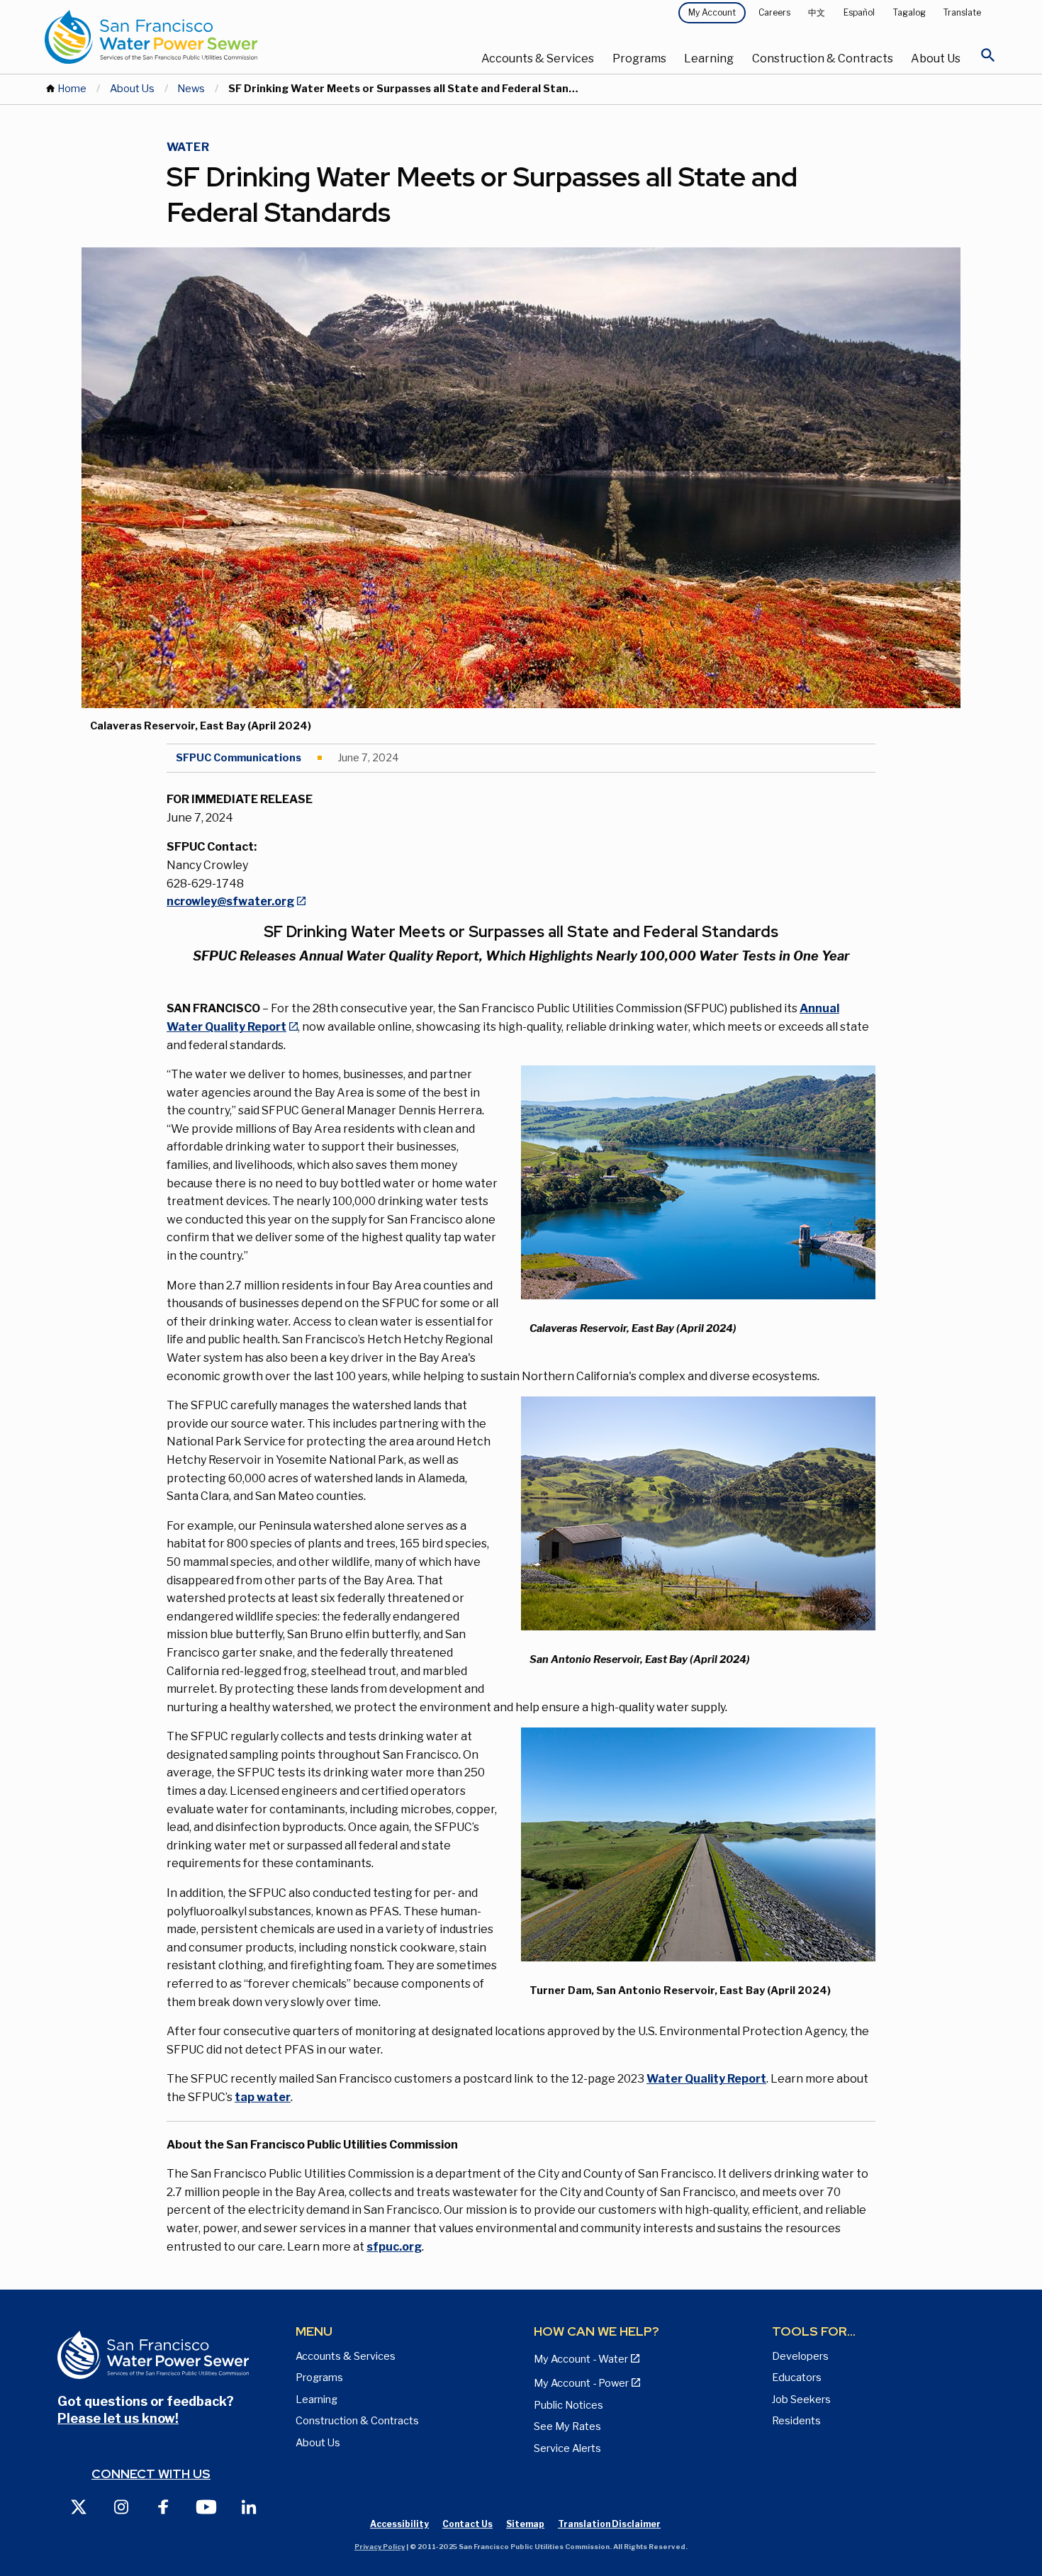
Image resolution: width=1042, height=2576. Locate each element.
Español (859, 12)
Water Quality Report (706, 2079)
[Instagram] (121, 2506)
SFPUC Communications (239, 758)
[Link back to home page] (203, 37)
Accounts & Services (538, 58)
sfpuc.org (394, 2247)
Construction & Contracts (823, 58)
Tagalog (909, 12)
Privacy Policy (380, 2547)
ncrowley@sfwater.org (230, 901)
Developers (800, 2356)
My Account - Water (581, 2359)
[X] (79, 2506)
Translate (962, 12)
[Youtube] (206, 2506)
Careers (774, 12)
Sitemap (525, 2524)
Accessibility (399, 2524)
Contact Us (467, 2524)
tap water (263, 2097)
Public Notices (568, 2405)
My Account (712, 12)
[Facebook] (164, 2506)
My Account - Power (581, 2383)
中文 (817, 12)
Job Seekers (801, 2399)
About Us (936, 58)
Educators (797, 2378)
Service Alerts (567, 2448)
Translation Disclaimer (609, 2524)
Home (72, 89)
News (191, 89)
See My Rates (567, 2426)
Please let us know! (118, 2418)
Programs (639, 58)
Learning (709, 58)
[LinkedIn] (249, 2506)
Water (188, 147)
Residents (796, 2421)
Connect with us (151, 2474)
